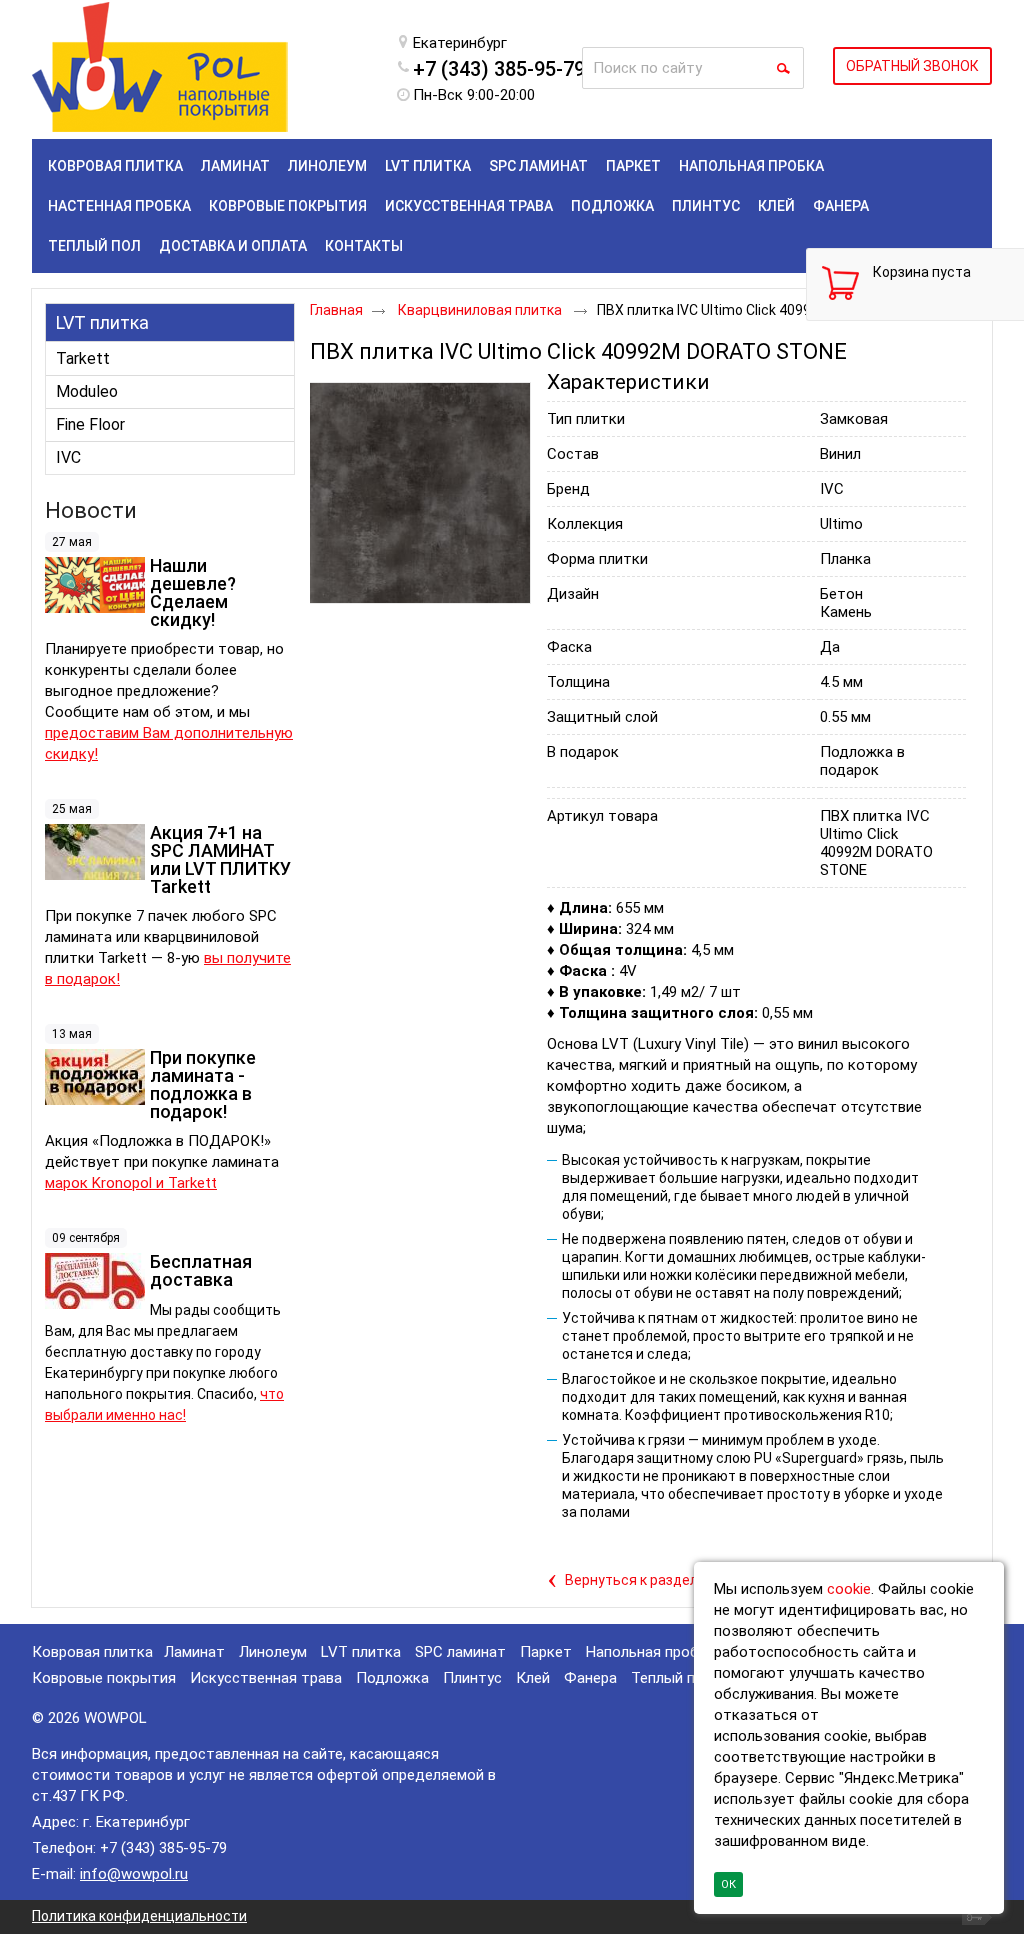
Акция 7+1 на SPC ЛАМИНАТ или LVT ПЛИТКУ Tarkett (220, 859)
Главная (336, 310)
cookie (849, 1589)
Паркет (546, 1652)
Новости (91, 510)
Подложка (392, 1678)
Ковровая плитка (92, 1652)
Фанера (590, 1678)
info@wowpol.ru (134, 1874)
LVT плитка (102, 322)
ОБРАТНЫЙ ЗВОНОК (912, 66)
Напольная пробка (650, 1652)
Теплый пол (671, 1678)
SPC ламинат (460, 1652)
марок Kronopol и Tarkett (131, 1183)
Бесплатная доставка (201, 1270)
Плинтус (472, 1678)
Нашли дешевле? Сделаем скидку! (193, 592)
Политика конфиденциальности (139, 1916)
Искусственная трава (266, 1678)
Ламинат (194, 1652)
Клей (533, 1678)
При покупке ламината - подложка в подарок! (203, 1084)
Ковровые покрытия (104, 1678)
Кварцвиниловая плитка (481, 310)
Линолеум (273, 1652)
